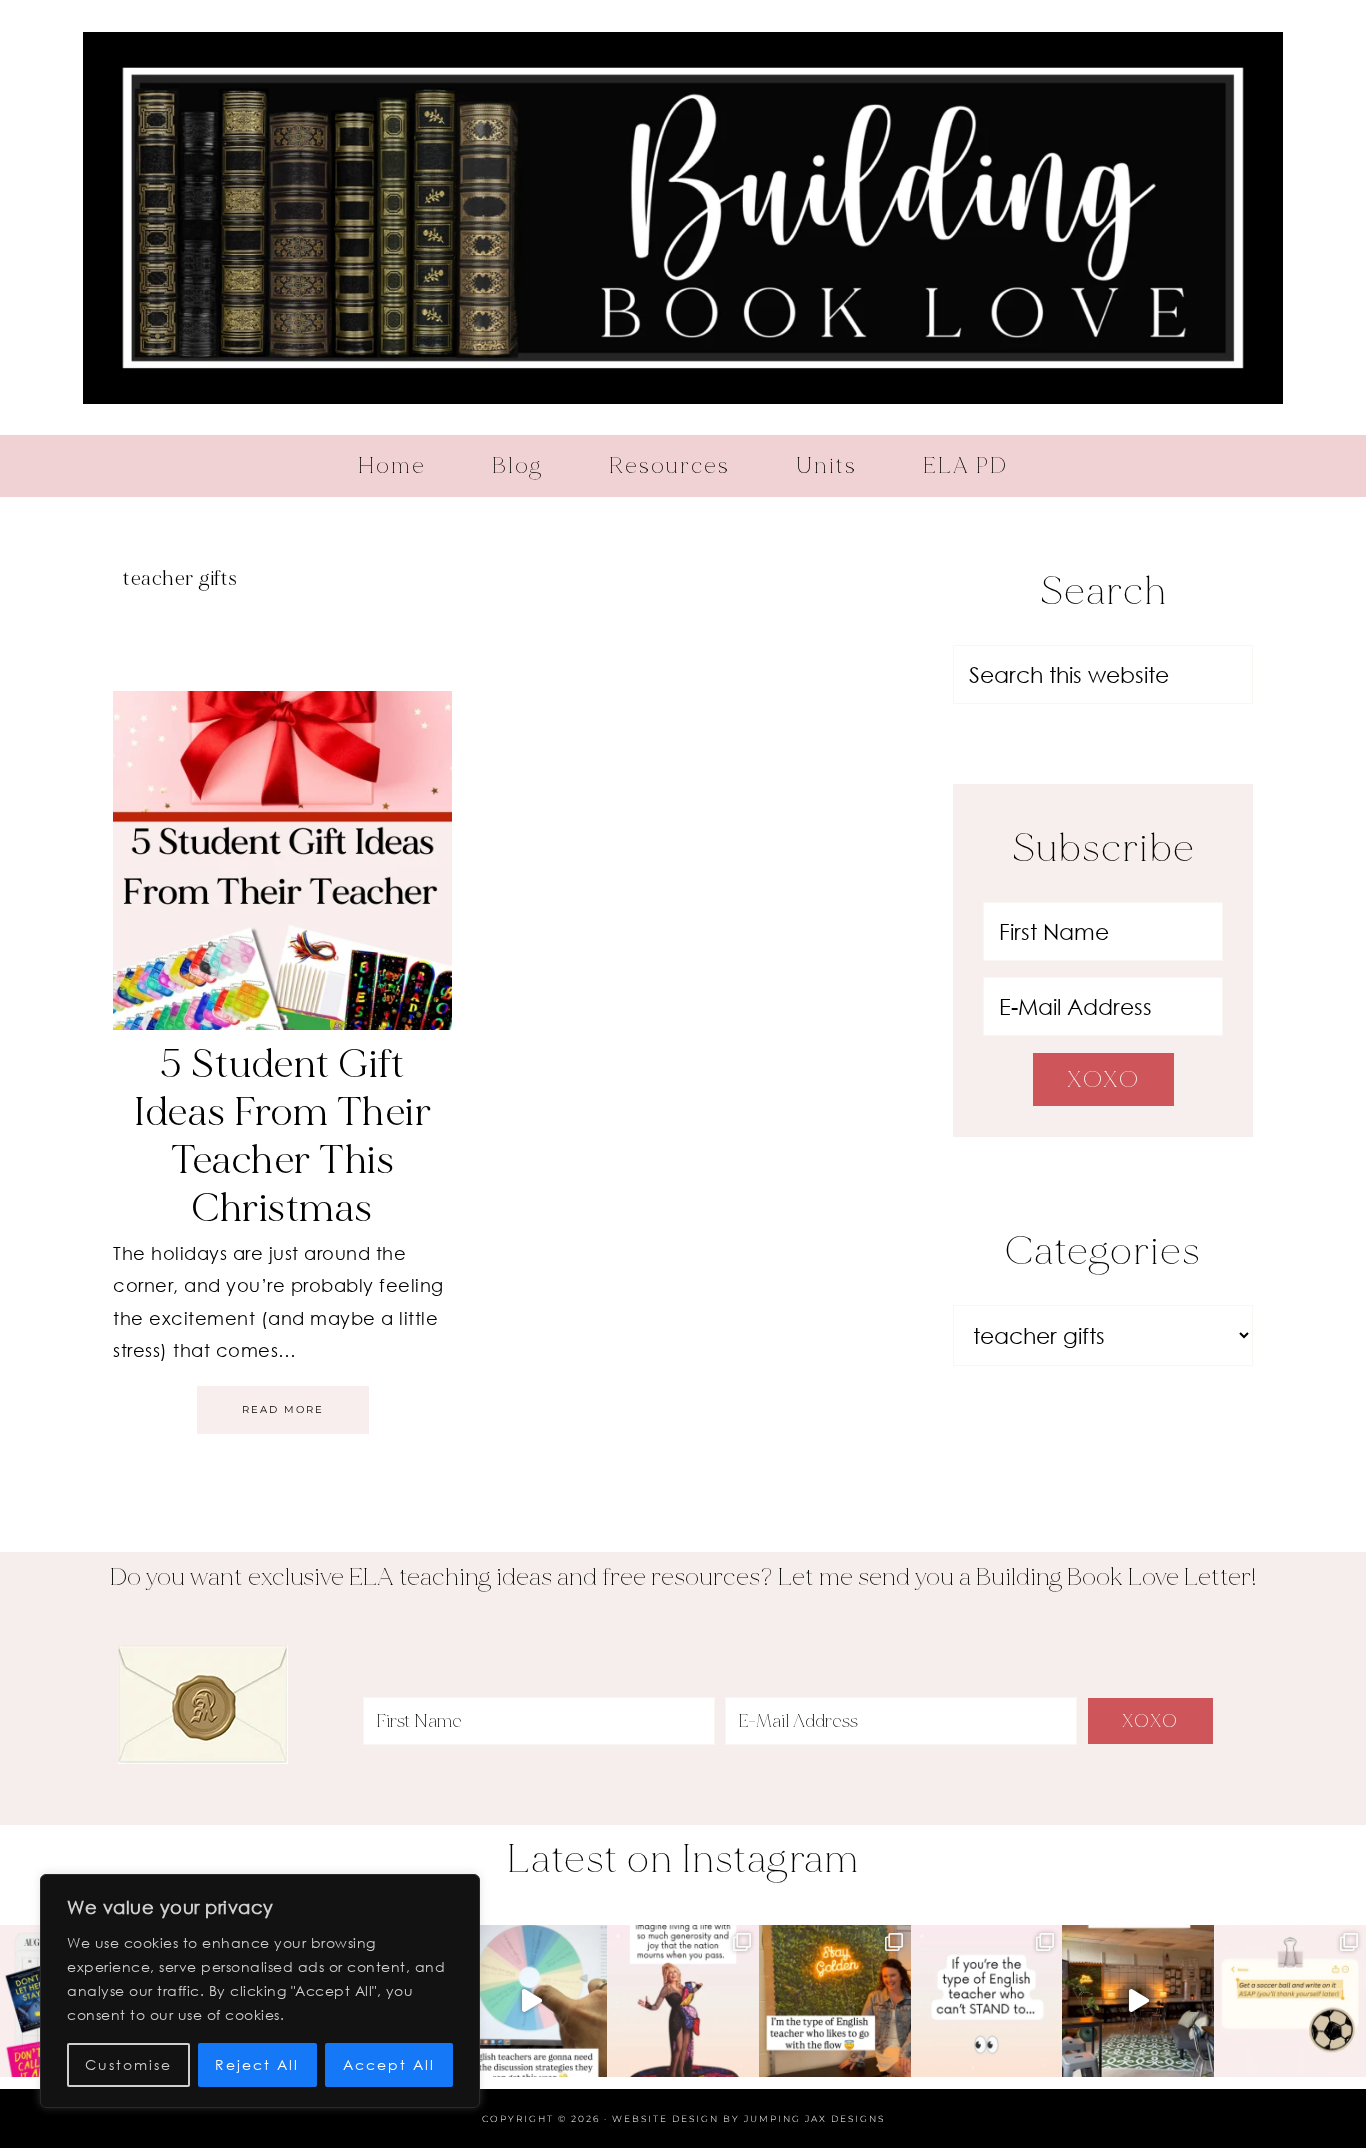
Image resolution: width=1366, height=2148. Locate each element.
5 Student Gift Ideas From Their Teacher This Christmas (282, 1136)
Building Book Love (683, 217)
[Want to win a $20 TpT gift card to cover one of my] (987, 2001)
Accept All (389, 2064)
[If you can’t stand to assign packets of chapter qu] (1138, 2001)
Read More (283, 1409)
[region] (260, 1991)
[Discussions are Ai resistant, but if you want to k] (531, 2001)
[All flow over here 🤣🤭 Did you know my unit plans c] (835, 2001)
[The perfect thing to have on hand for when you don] (1290, 2001)
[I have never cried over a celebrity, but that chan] (683, 2001)
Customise (128, 2064)
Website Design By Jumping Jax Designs (748, 2118)
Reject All (257, 2064)
